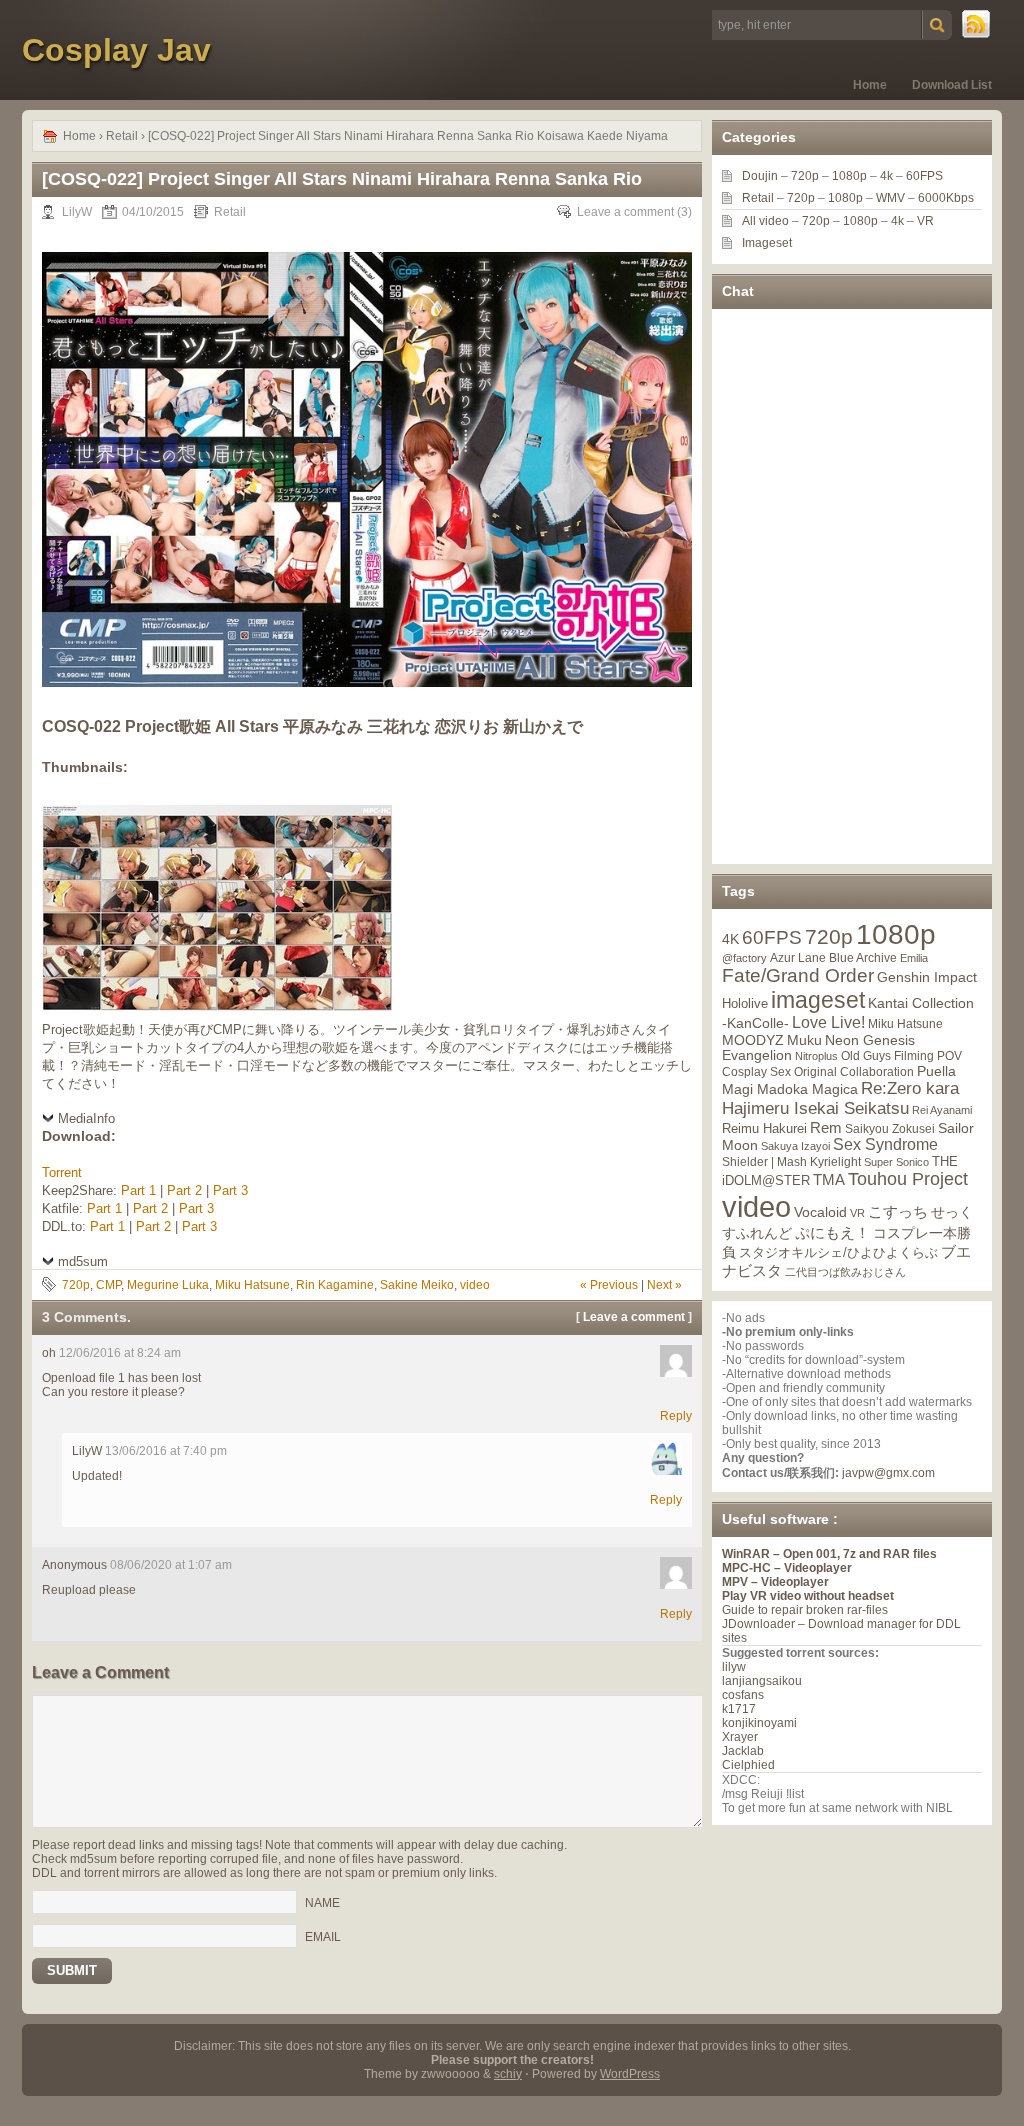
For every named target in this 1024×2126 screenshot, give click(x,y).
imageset (818, 1000)
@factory (744, 958)
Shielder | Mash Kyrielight (791, 1162)
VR (925, 221)
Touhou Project (908, 1179)
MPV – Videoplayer (775, 1582)
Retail (122, 136)
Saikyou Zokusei (890, 1128)
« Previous (609, 1285)
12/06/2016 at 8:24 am (120, 1353)
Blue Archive (863, 957)
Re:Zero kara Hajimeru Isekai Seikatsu (840, 1098)
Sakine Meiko (417, 1285)
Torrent (62, 1172)
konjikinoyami (759, 1723)
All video (765, 221)
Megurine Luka (168, 1285)
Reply (676, 1416)
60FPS (924, 176)
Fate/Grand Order (798, 975)
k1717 (739, 1709)
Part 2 (184, 1190)
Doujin (760, 176)
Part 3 (230, 1190)
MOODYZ (753, 1040)
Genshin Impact (927, 977)
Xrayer (740, 1737)
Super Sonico (896, 1162)
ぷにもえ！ (832, 1233)
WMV (890, 198)
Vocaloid (820, 1212)
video (475, 1285)
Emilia (914, 958)
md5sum (83, 1261)
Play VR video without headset (808, 1596)
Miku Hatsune (252, 1285)
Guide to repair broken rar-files (805, 1610)
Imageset (767, 243)
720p (76, 1285)
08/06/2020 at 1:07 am (171, 1565)
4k (886, 176)
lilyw (734, 1667)
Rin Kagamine (335, 1285)
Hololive (745, 1003)
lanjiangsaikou (762, 1681)
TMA (829, 1179)
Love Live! (828, 1022)
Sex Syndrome (885, 1144)
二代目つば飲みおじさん (845, 1272)
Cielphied (748, 1765)
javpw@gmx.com (888, 1473)
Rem (826, 1127)
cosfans (743, 1695)
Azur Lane (798, 958)
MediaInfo (86, 1118)
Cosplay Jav (116, 50)
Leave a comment (625, 212)
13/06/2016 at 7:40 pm (166, 1451)
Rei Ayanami (942, 1110)
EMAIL (323, 1936)
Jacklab (743, 1751)
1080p (849, 176)
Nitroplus (816, 1056)
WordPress (630, 2074)
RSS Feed (977, 25)
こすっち (898, 1212)
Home (870, 85)
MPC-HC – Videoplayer (787, 1568)
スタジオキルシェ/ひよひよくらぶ (838, 1253)
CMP (108, 1285)
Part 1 (138, 1190)
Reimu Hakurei (764, 1129)
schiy (508, 2074)
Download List (952, 85)
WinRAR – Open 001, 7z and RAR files (829, 1554)
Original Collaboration (854, 1072)
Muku (804, 1040)
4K (730, 939)
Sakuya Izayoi (795, 1146)
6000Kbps (946, 198)
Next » (664, 1285)
